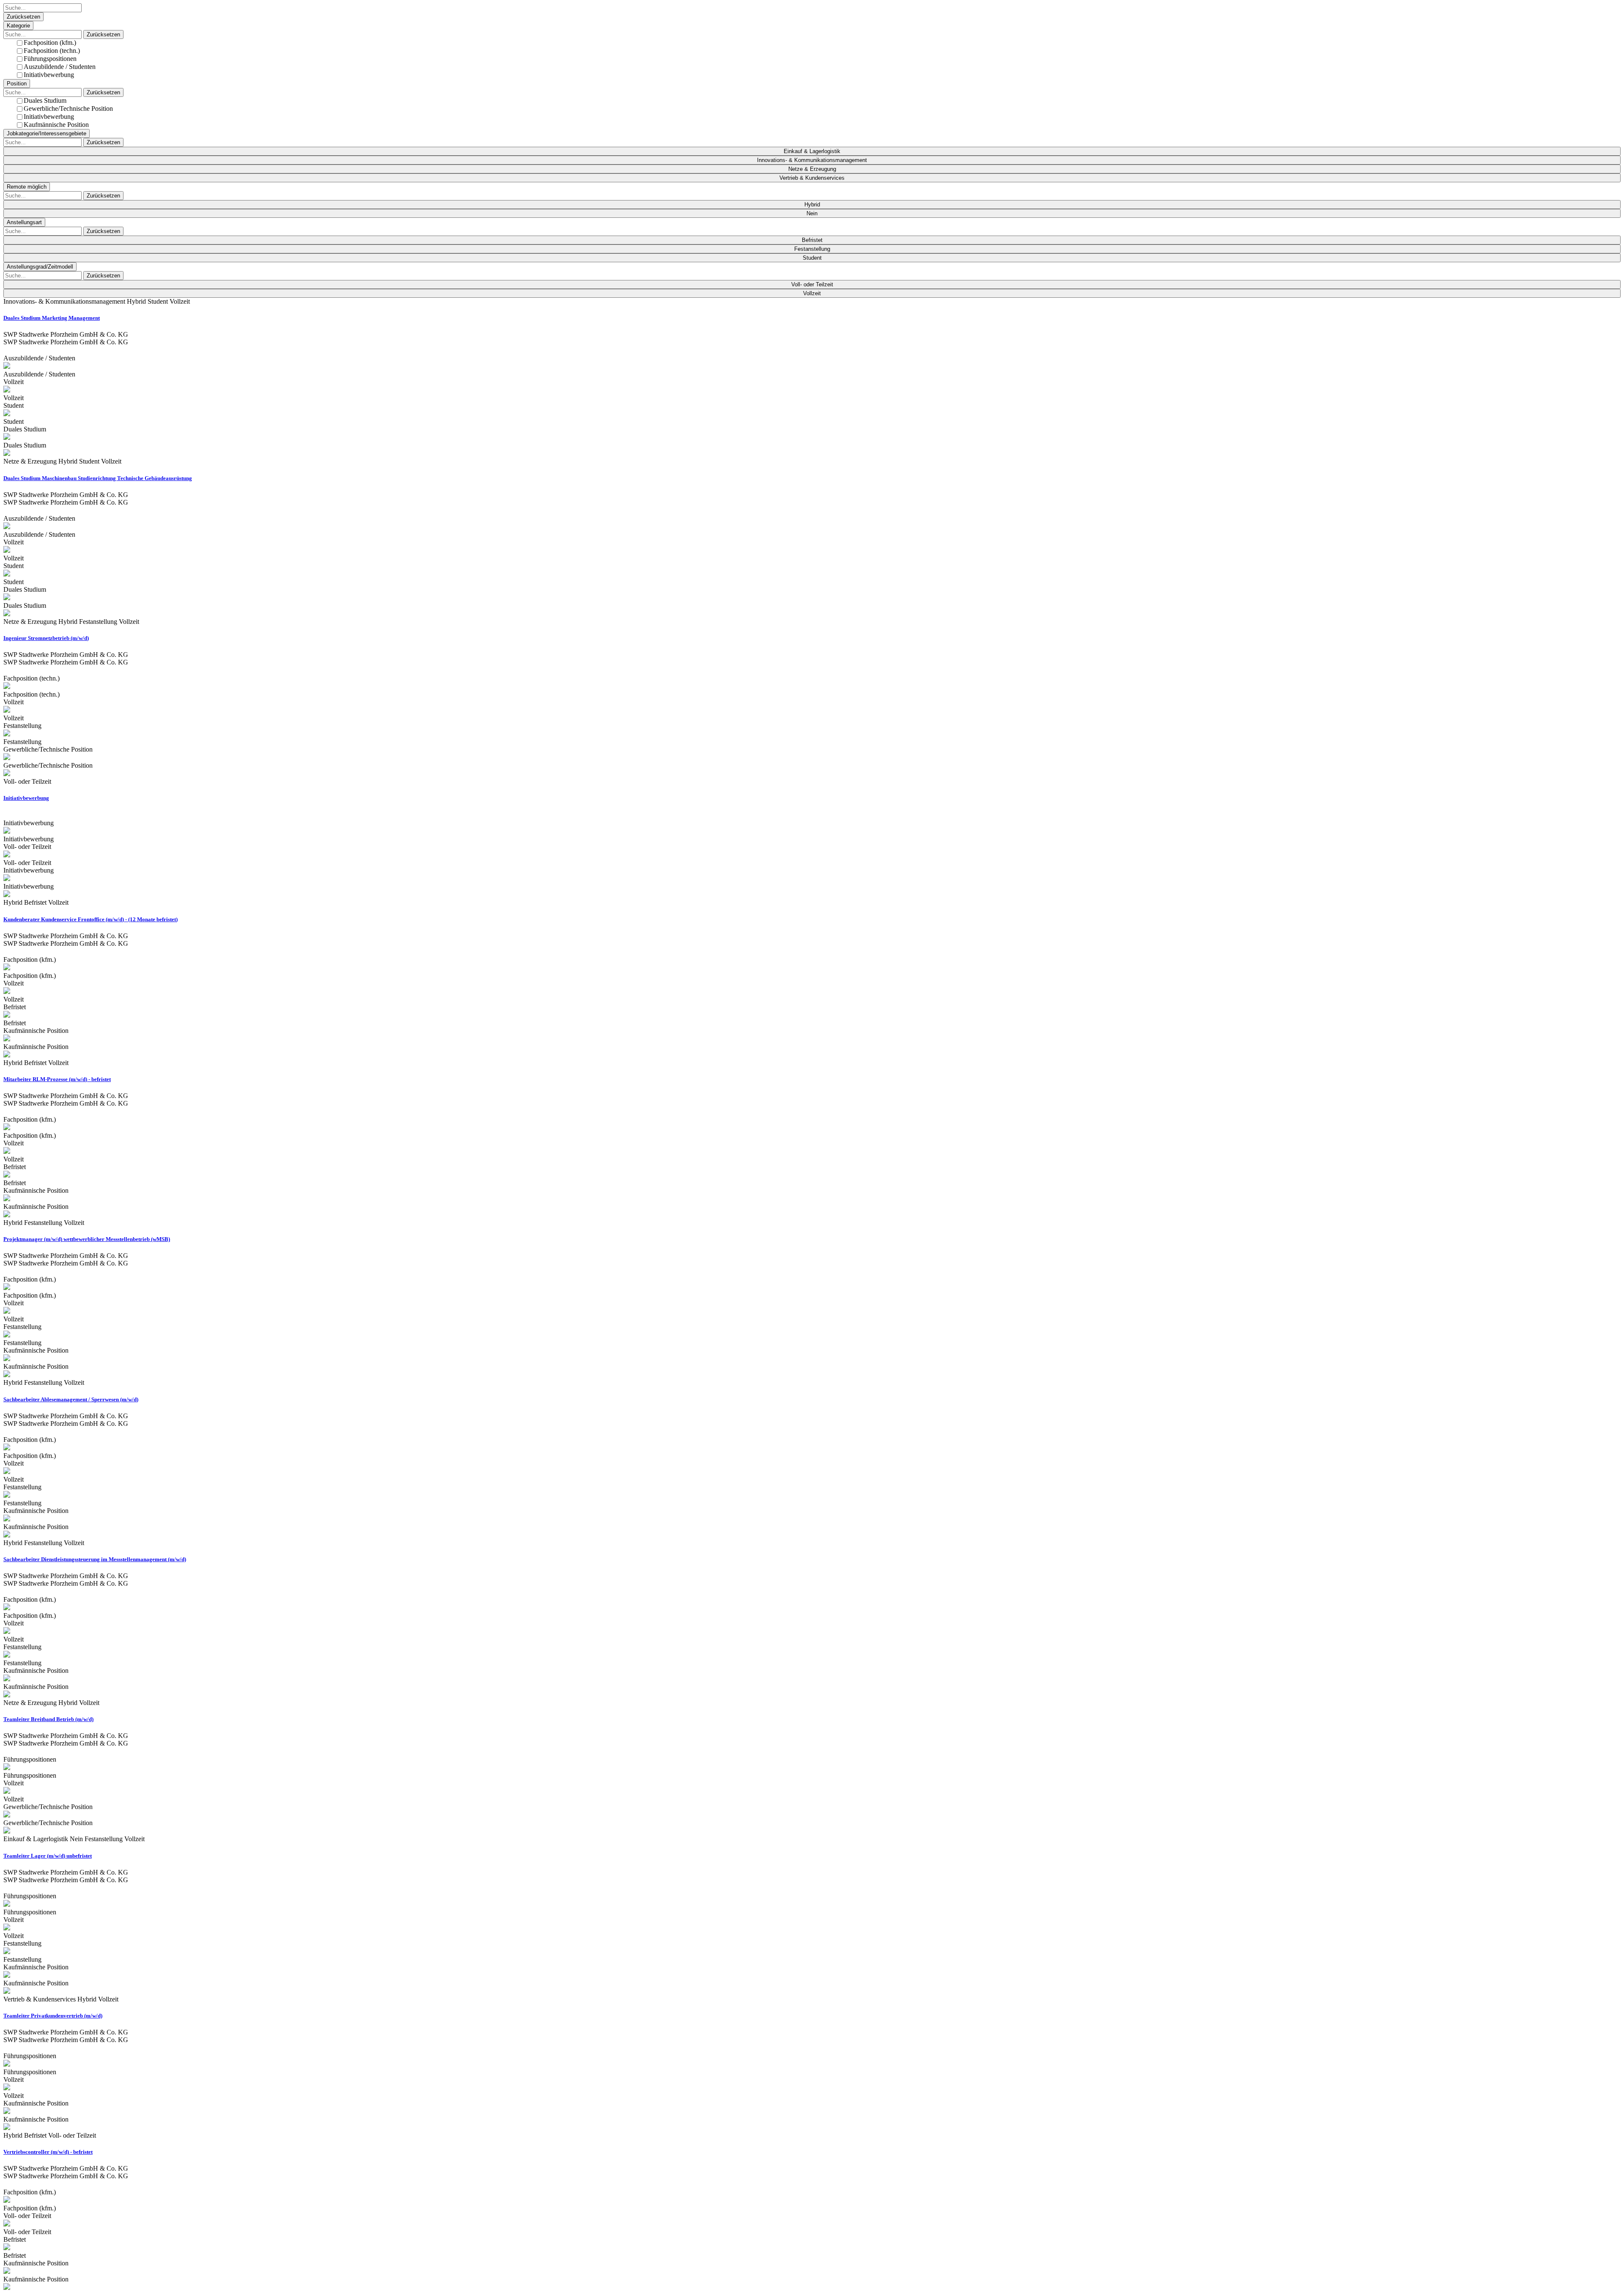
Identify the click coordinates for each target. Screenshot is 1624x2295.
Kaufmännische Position (56, 125)
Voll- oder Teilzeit (812, 284)
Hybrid (812, 205)
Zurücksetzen (23, 17)
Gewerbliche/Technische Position (68, 108)
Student (812, 258)
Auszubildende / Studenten (60, 67)
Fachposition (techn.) (52, 51)
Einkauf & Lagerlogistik (812, 151)
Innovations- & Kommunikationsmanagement (812, 160)
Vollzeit (812, 293)
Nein (812, 213)
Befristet (812, 240)
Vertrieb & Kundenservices (812, 178)
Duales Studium (45, 100)
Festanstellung (812, 249)
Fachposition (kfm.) (50, 43)
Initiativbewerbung (49, 75)
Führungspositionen (50, 59)
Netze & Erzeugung (812, 169)
